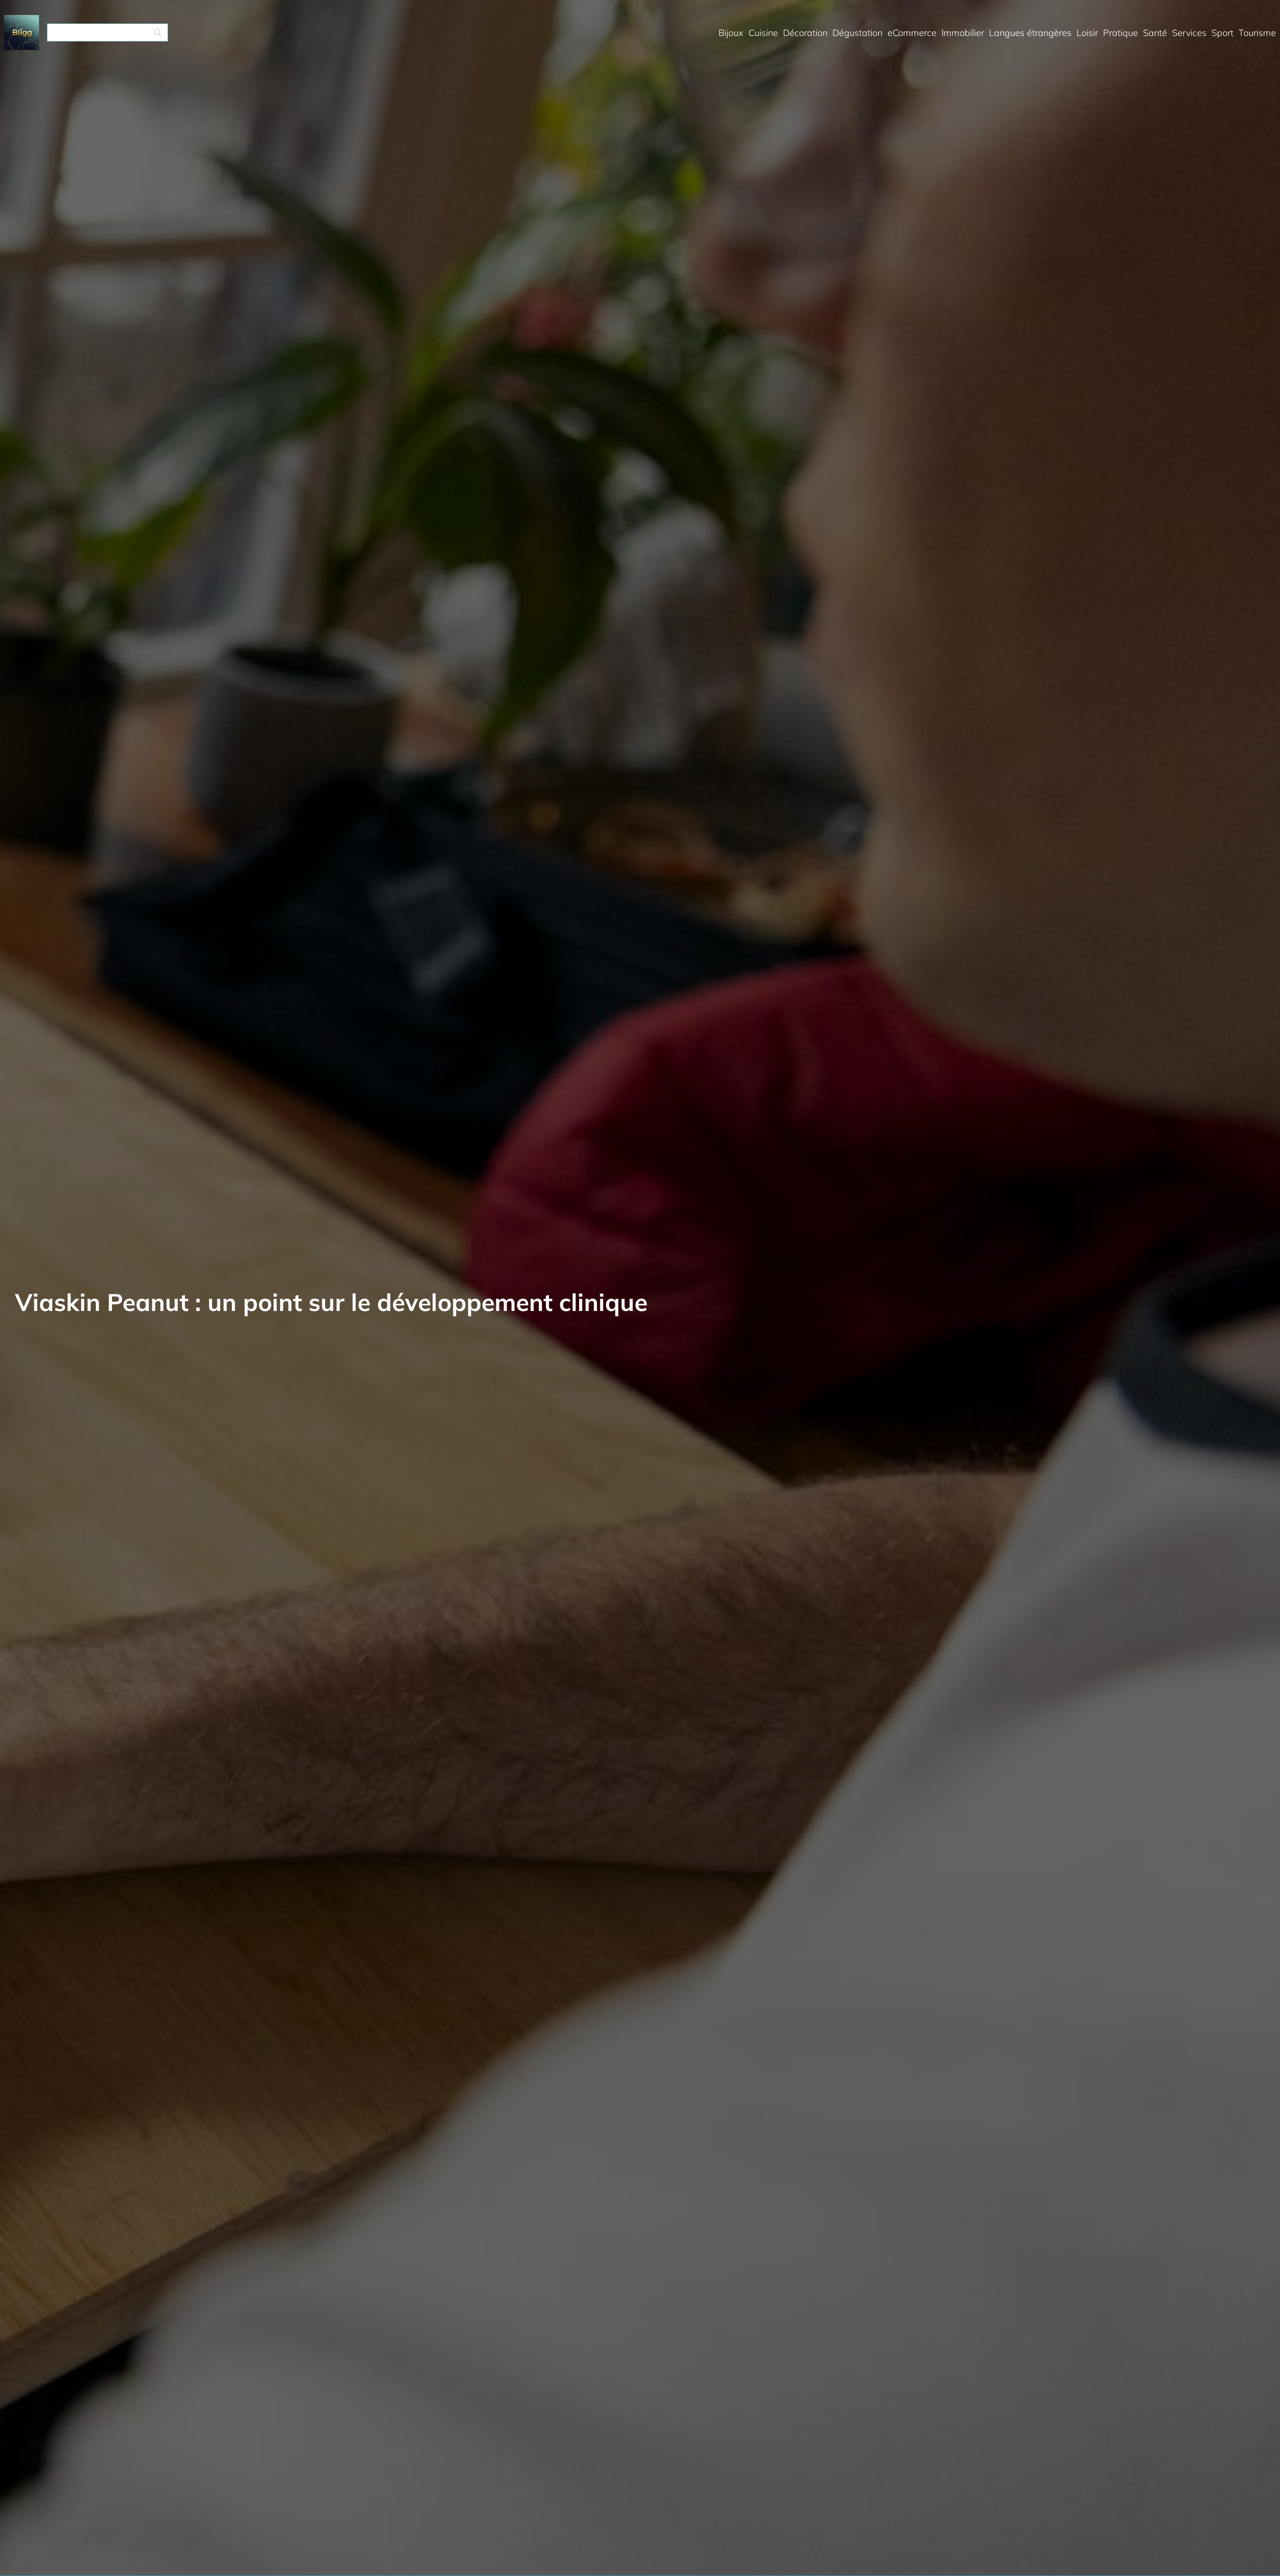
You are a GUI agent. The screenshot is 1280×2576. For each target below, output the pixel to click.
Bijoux (731, 33)
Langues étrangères (1030, 33)
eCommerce (912, 33)
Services (1189, 33)
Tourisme (1257, 33)
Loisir (1087, 33)
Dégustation (857, 33)
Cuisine (763, 33)
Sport (1222, 33)
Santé (1155, 33)
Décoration (805, 33)
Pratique (1120, 33)
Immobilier (963, 33)
